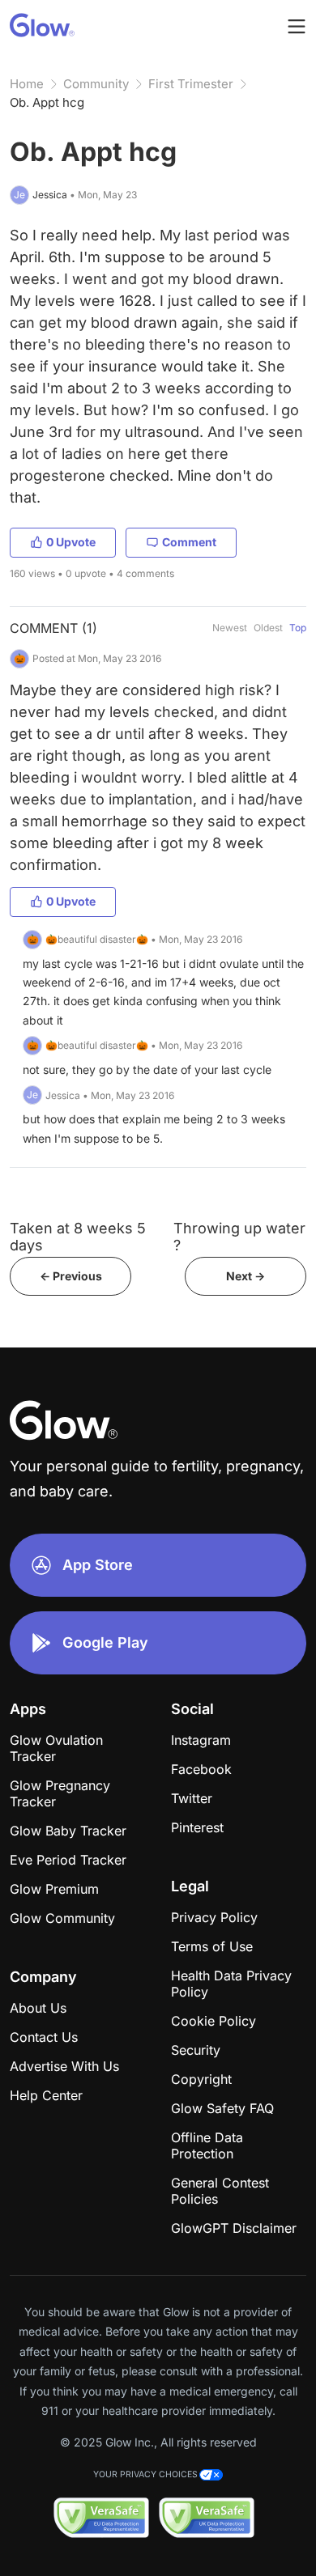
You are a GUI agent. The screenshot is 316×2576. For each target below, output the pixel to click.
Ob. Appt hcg (47, 102)
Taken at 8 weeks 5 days (78, 1237)
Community (96, 84)
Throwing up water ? (239, 1237)
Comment (189, 542)
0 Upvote (71, 542)
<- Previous (71, 1276)
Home (27, 84)
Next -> (246, 1276)
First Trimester (191, 84)
